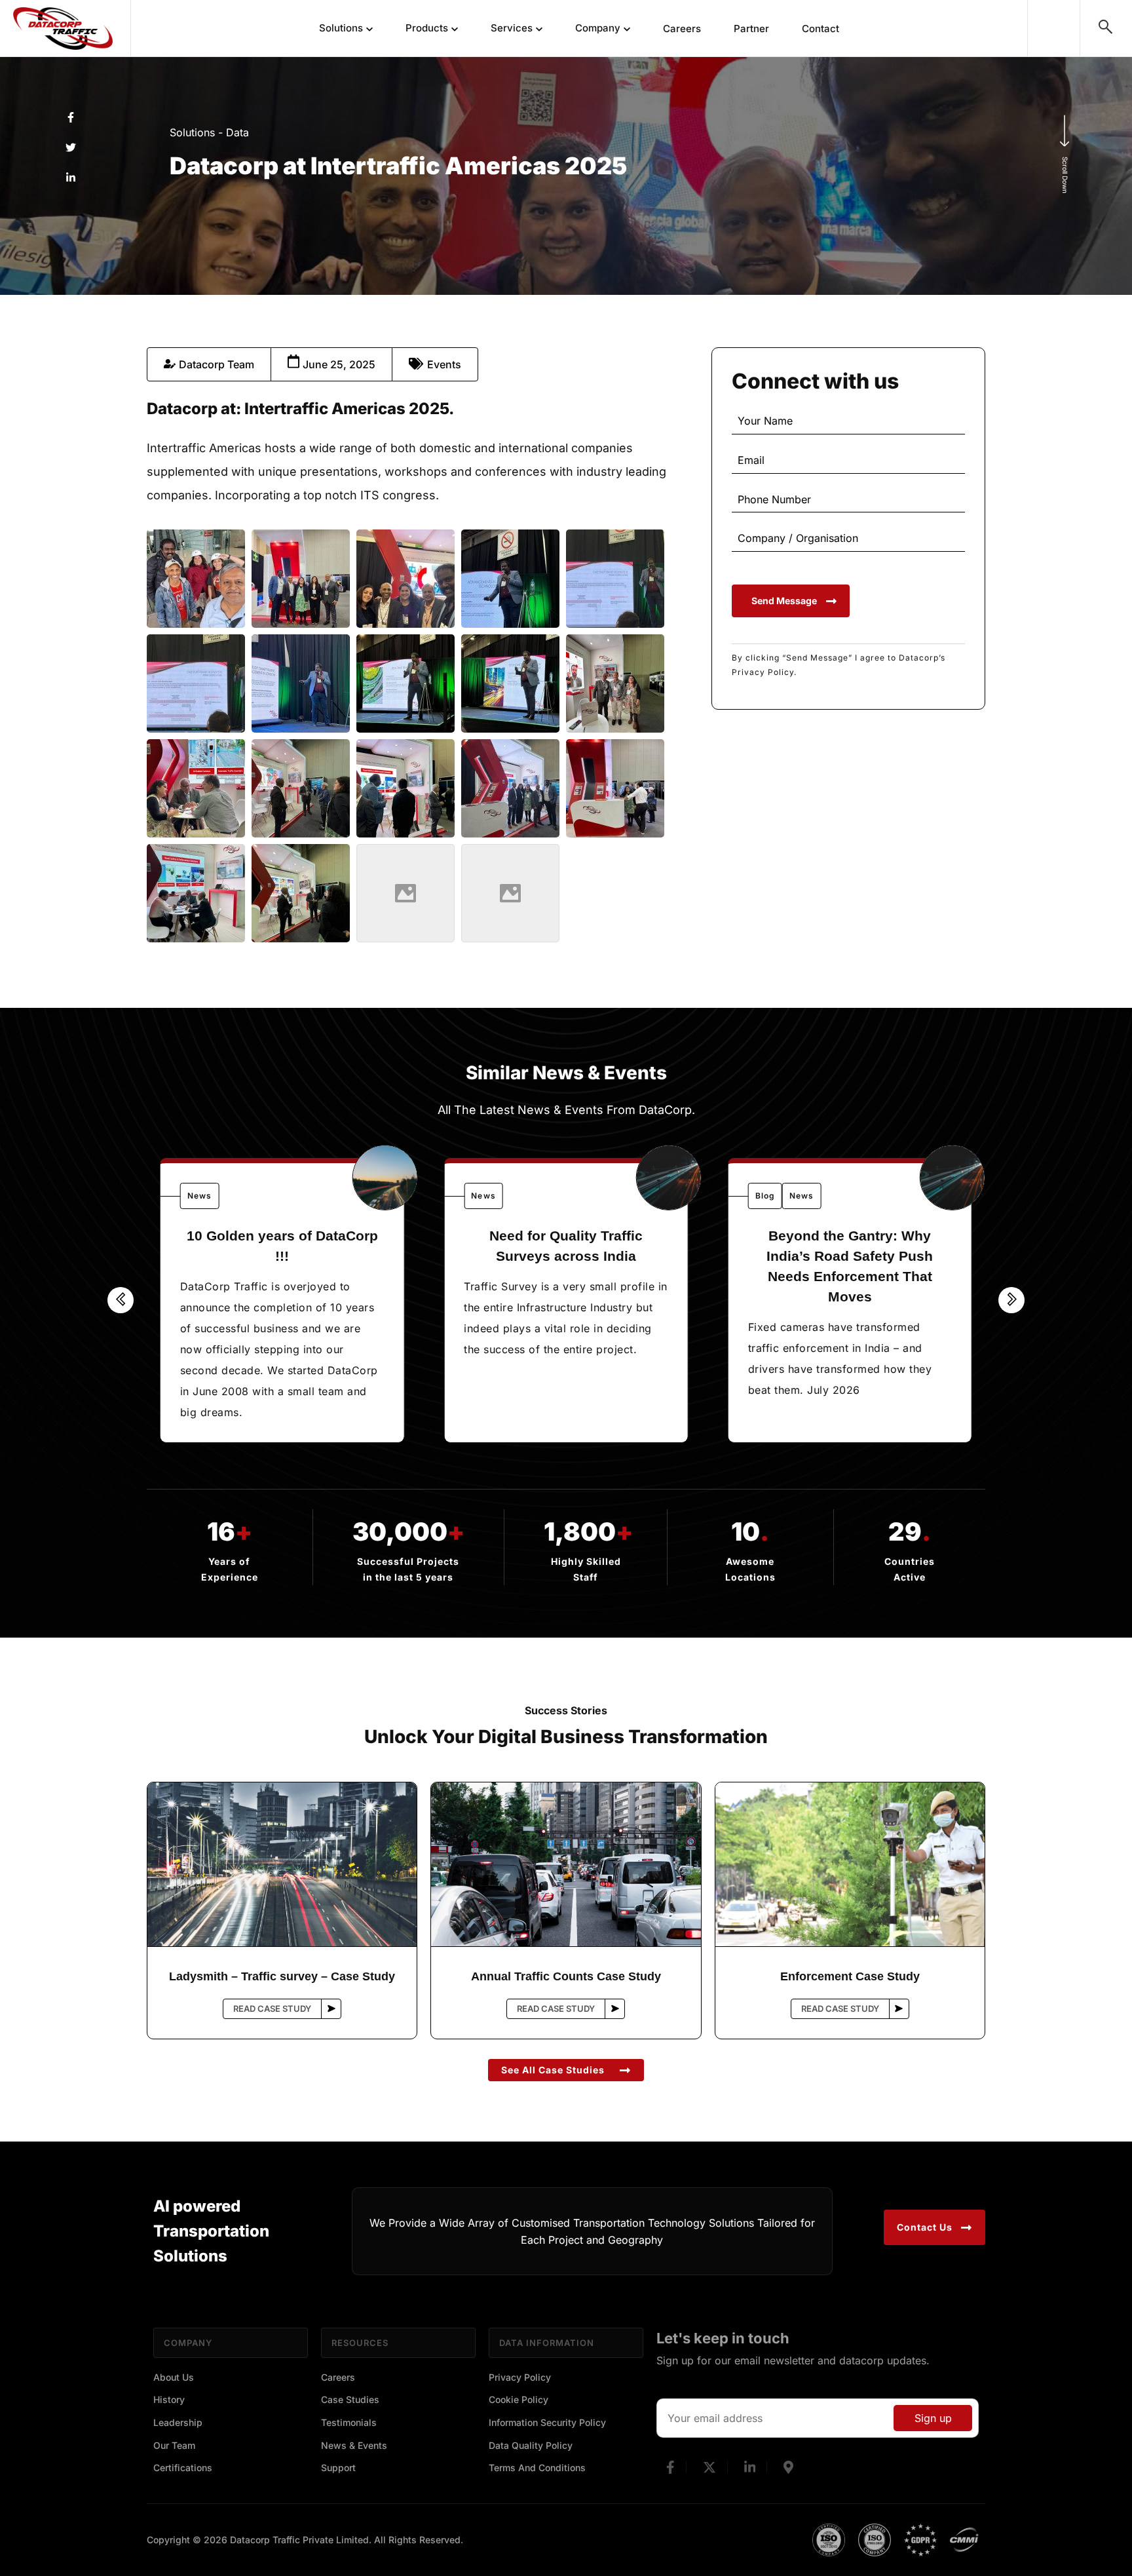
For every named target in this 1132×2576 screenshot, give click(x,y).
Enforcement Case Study (850, 1976)
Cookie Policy (519, 2399)
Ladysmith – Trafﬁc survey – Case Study (282, 1976)
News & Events (354, 2445)
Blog (765, 1196)
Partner (751, 29)
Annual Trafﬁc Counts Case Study (566, 1976)
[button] (121, 1300)
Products (427, 28)
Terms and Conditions (537, 2468)
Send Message (784, 601)
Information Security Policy (547, 2422)
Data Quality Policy (531, 2445)
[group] (282, 1300)
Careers (682, 29)
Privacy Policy (520, 2377)
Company (598, 28)
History (169, 2399)
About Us (174, 2377)
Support (338, 2468)
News (199, 1196)
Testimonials (349, 2422)
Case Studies (350, 2399)
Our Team (174, 2445)
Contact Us (925, 2227)
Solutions (341, 28)
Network (1054, 26)
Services (512, 28)
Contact (821, 29)
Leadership (178, 2422)
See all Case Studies (553, 2070)
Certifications (183, 2468)
